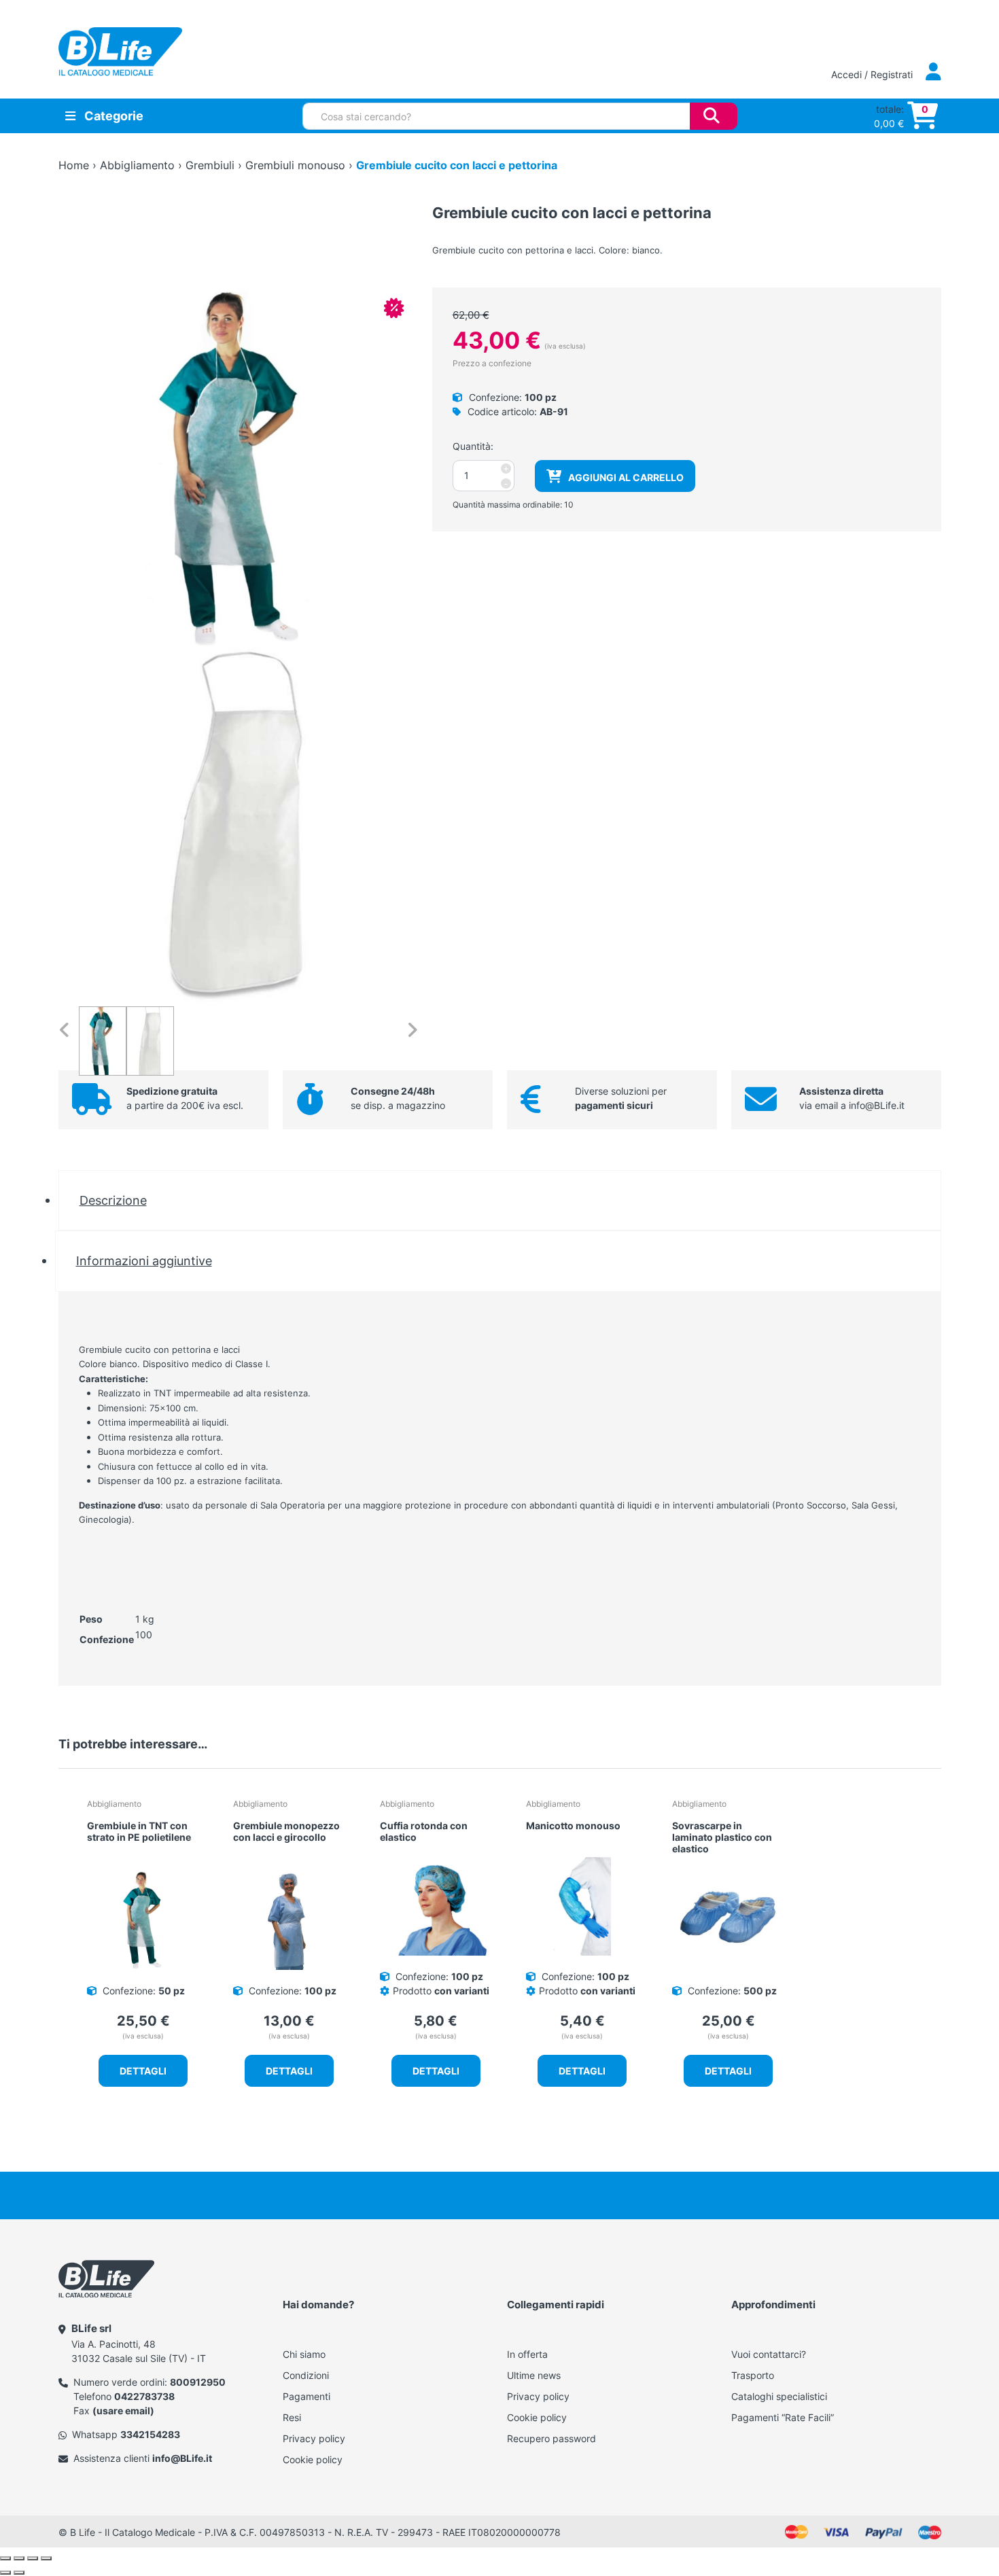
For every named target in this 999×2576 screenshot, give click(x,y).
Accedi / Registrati (873, 74)
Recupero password (551, 2438)
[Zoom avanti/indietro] (5, 2558)
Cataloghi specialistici (779, 2396)
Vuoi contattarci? (769, 2354)
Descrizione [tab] (113, 1200)
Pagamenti (306, 2396)
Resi (292, 2417)
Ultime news (534, 2375)
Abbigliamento (137, 165)
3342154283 (150, 2434)
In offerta (527, 2354)
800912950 (198, 2382)
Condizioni (306, 2375)
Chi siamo (304, 2354)
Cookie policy (313, 2459)
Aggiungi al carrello (626, 477)
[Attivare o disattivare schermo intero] (19, 2558)
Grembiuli (210, 165)
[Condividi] (33, 2558)
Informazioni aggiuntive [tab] (144, 1260)
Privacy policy (314, 2438)
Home (74, 165)
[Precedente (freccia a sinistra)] (5, 2573)
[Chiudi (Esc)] (46, 2558)
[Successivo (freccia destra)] (19, 2573)
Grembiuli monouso (295, 165)
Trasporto (753, 2375)
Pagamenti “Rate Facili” (783, 2417)
